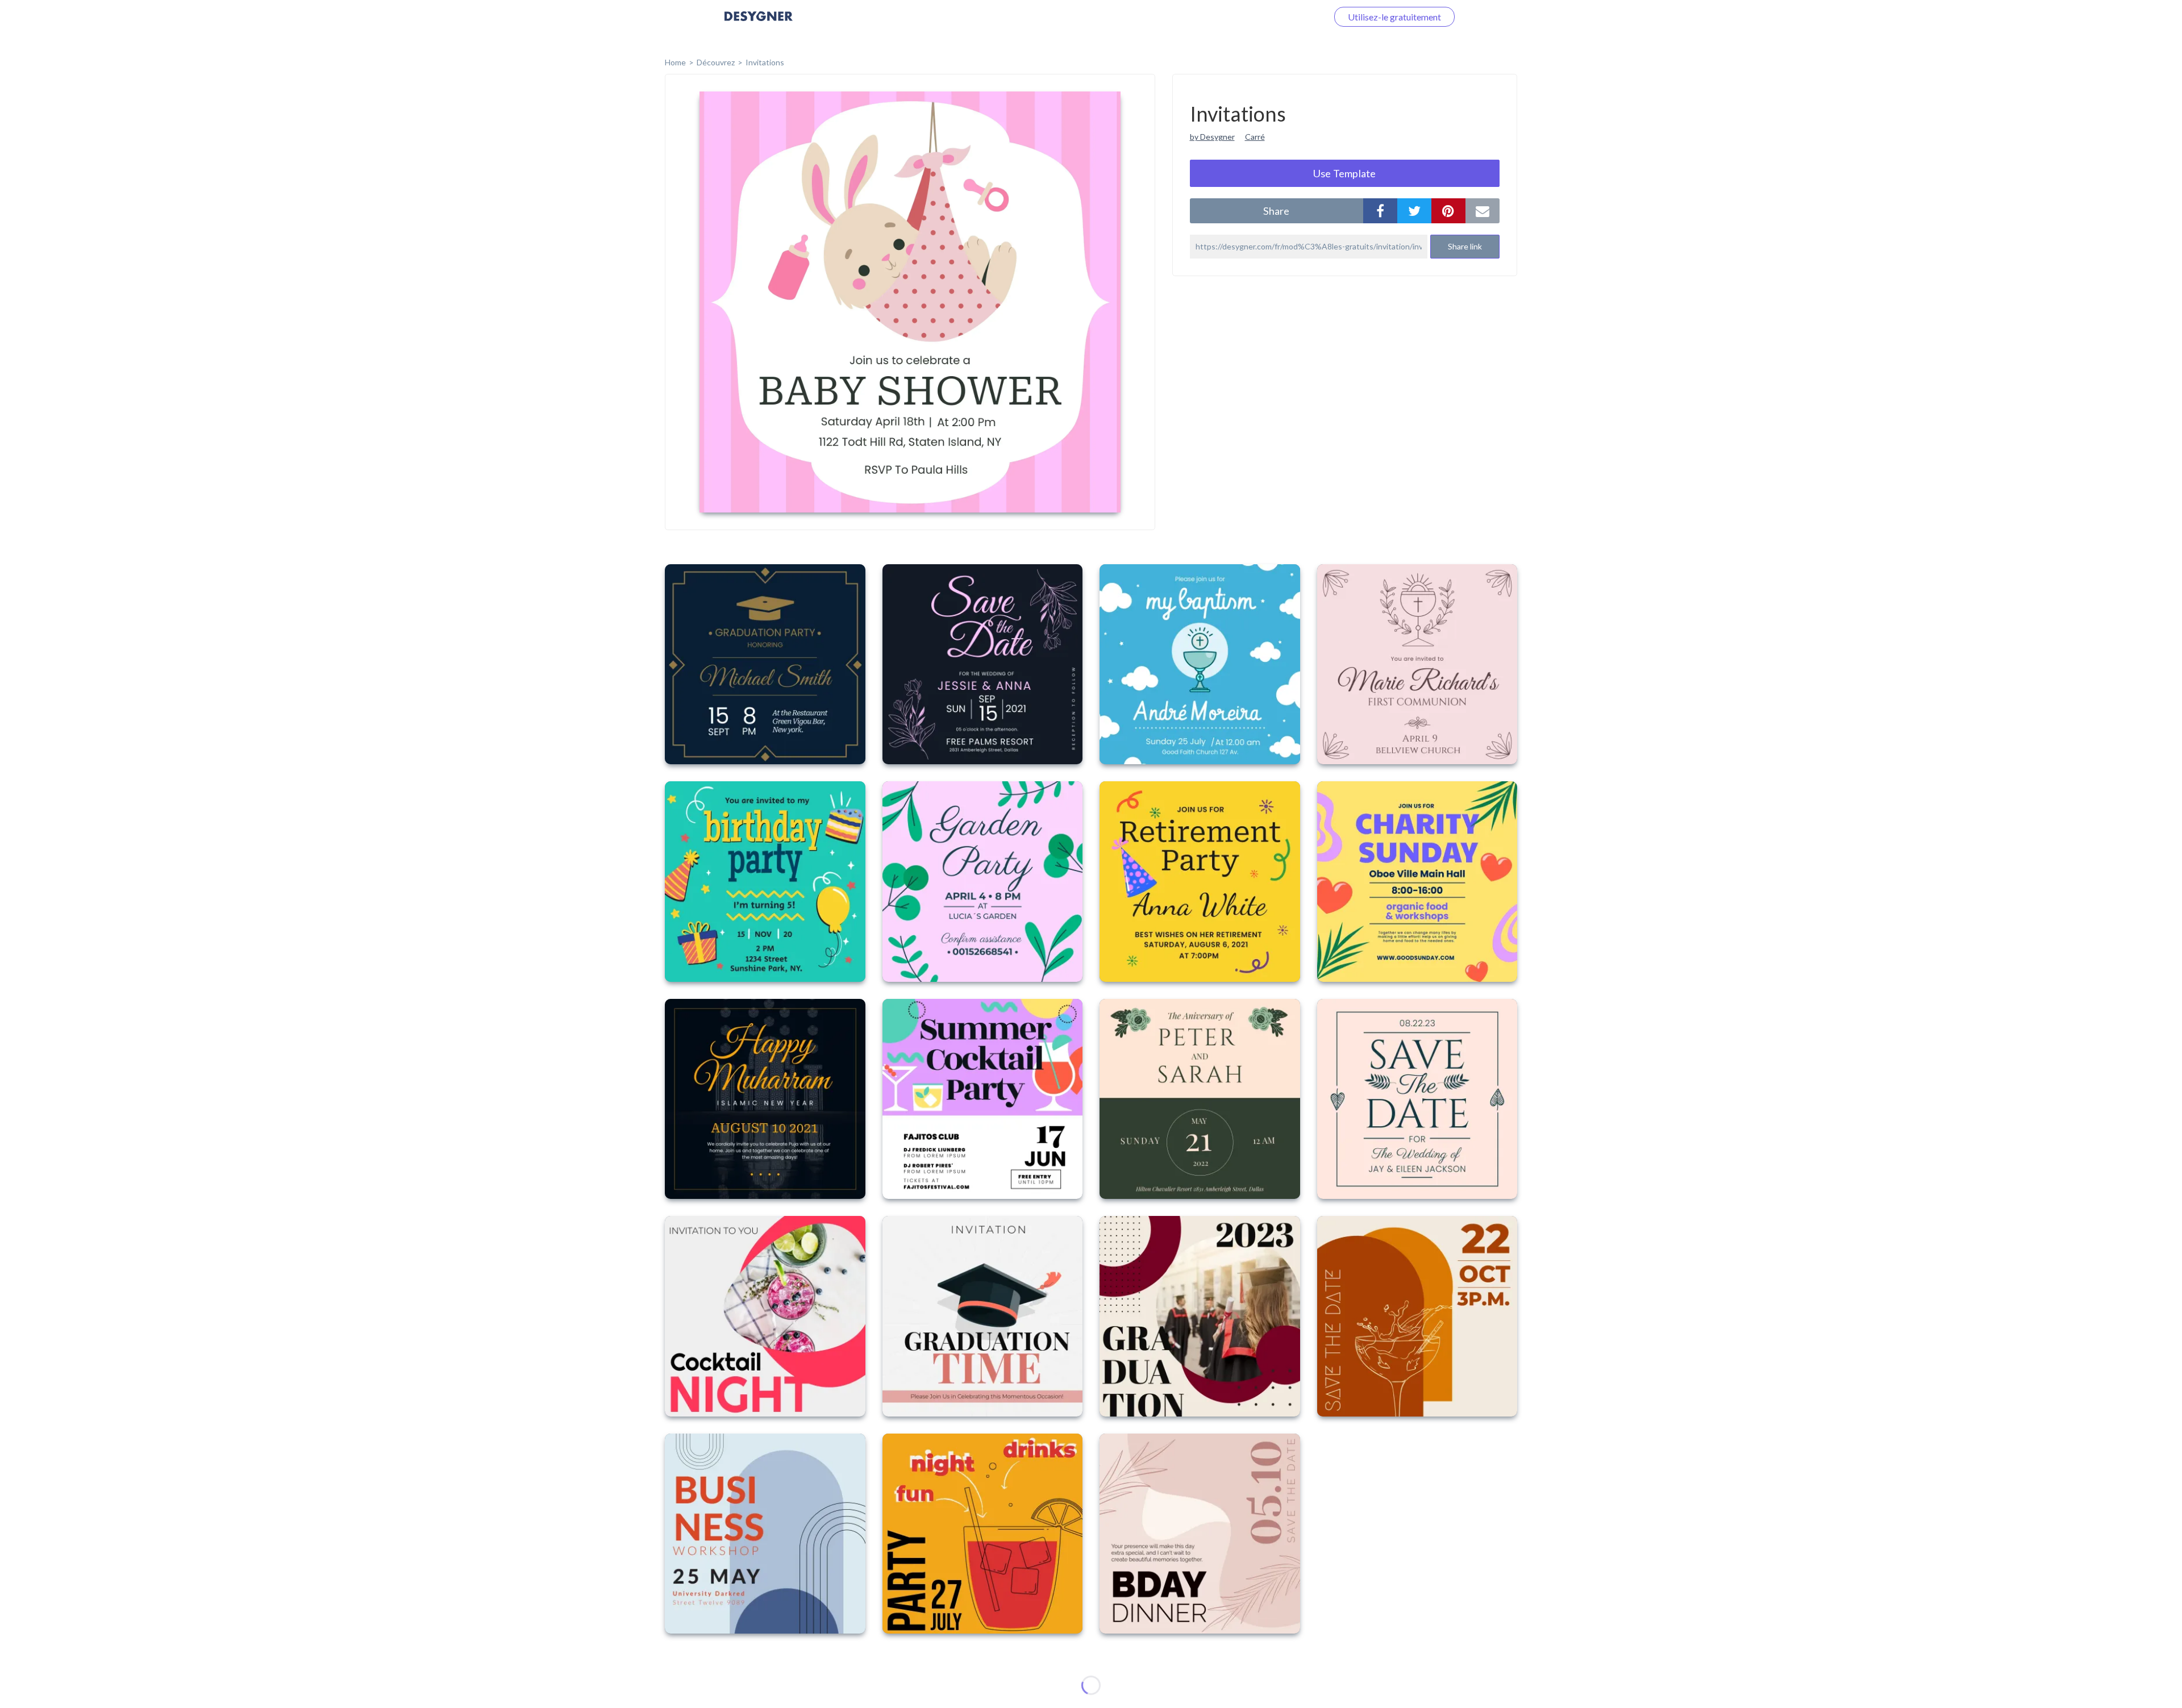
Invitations (765, 62)
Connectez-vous (1282, 17)
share (1276, 211)
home (675, 62)
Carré (1255, 137)
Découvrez (716, 62)
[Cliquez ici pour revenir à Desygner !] (759, 24)
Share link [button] (1465, 246)
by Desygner (1212, 137)
